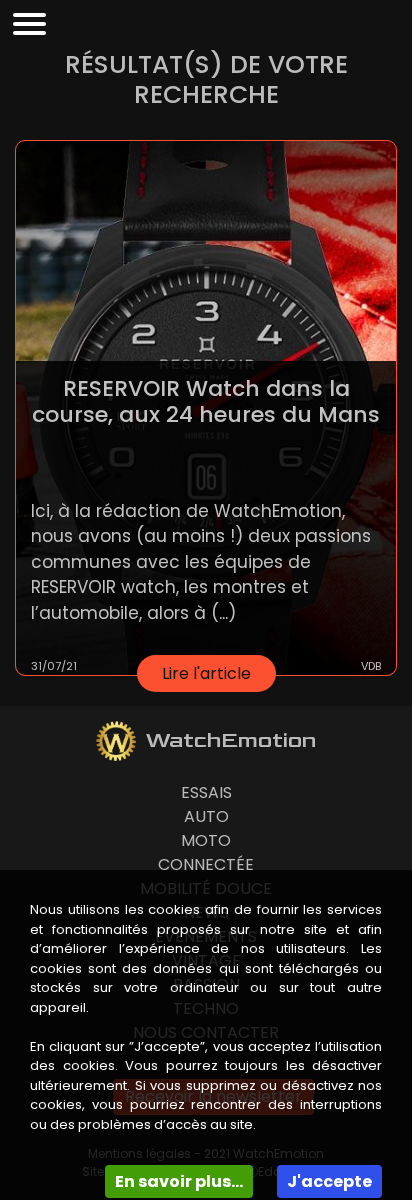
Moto (206, 840)
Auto (206, 816)
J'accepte (329, 1181)
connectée (206, 864)
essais (206, 792)
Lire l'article (206, 673)
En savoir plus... (179, 1181)
